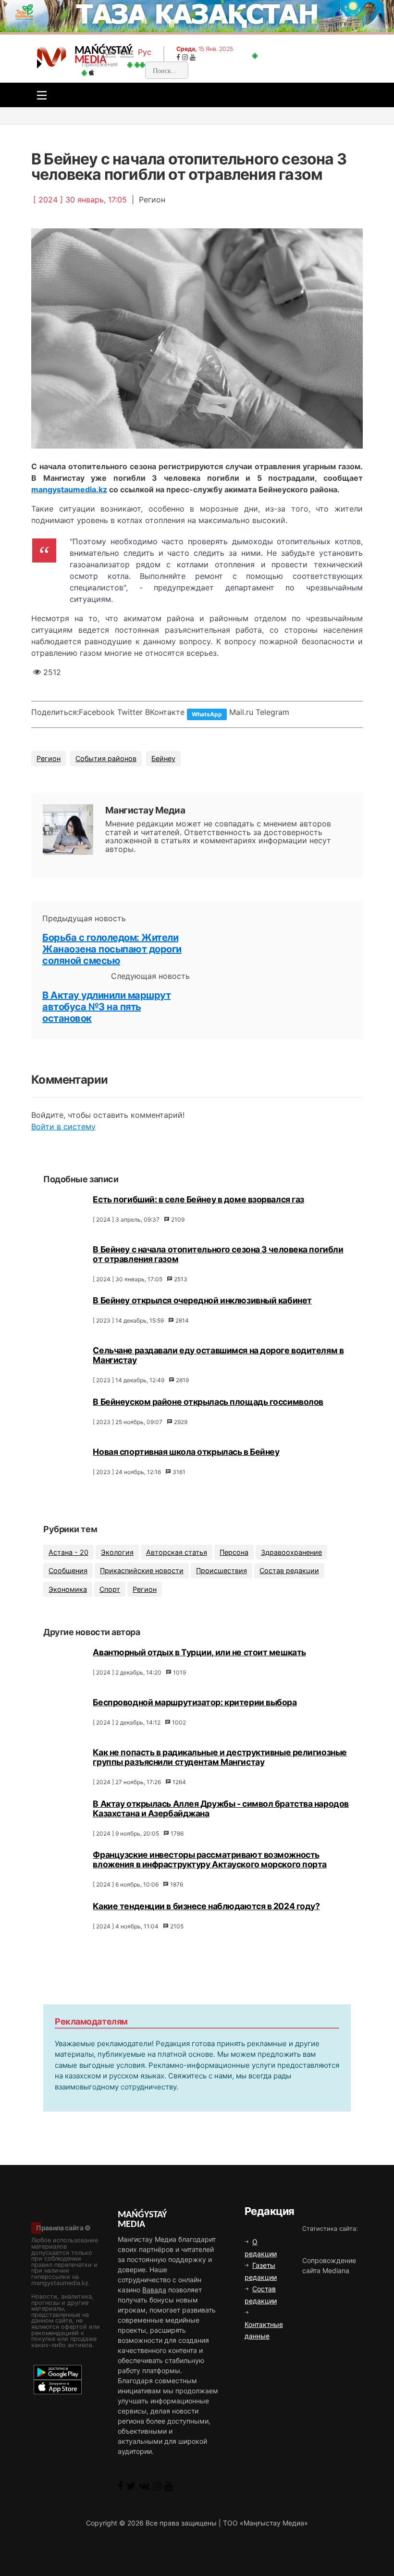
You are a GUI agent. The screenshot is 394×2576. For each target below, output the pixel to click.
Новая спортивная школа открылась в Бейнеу (186, 1452)
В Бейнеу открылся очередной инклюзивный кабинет (202, 1300)
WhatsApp (207, 714)
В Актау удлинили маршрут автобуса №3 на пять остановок (106, 1007)
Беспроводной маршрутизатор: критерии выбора (195, 1702)
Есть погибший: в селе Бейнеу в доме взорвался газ (198, 1199)
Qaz (127, 52)
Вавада (154, 2290)
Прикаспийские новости (142, 1570)
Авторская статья (177, 1552)
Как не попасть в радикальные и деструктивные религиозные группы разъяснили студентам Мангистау (220, 1757)
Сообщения (68, 1570)
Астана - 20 (68, 1552)
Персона (234, 1552)
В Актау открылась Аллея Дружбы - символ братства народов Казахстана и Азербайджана (221, 1808)
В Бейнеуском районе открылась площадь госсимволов (208, 1402)
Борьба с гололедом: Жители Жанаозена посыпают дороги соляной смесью (112, 949)
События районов (106, 758)
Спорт (110, 1589)
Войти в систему (63, 1126)
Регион (49, 758)
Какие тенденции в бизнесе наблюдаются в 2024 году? (206, 1906)
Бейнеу (163, 758)
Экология (117, 1552)
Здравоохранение (291, 1552)
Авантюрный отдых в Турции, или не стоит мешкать (199, 1652)
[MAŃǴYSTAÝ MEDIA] (52, 57)
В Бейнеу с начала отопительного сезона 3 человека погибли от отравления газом (218, 1254)
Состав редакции (289, 1570)
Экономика (68, 1589)
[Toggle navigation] (39, 95)
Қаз (109, 52)
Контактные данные (264, 2330)
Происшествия (222, 1570)
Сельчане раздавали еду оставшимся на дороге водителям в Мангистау (218, 1355)
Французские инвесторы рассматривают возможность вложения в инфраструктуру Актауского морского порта (210, 1859)
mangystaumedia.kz (69, 489)
